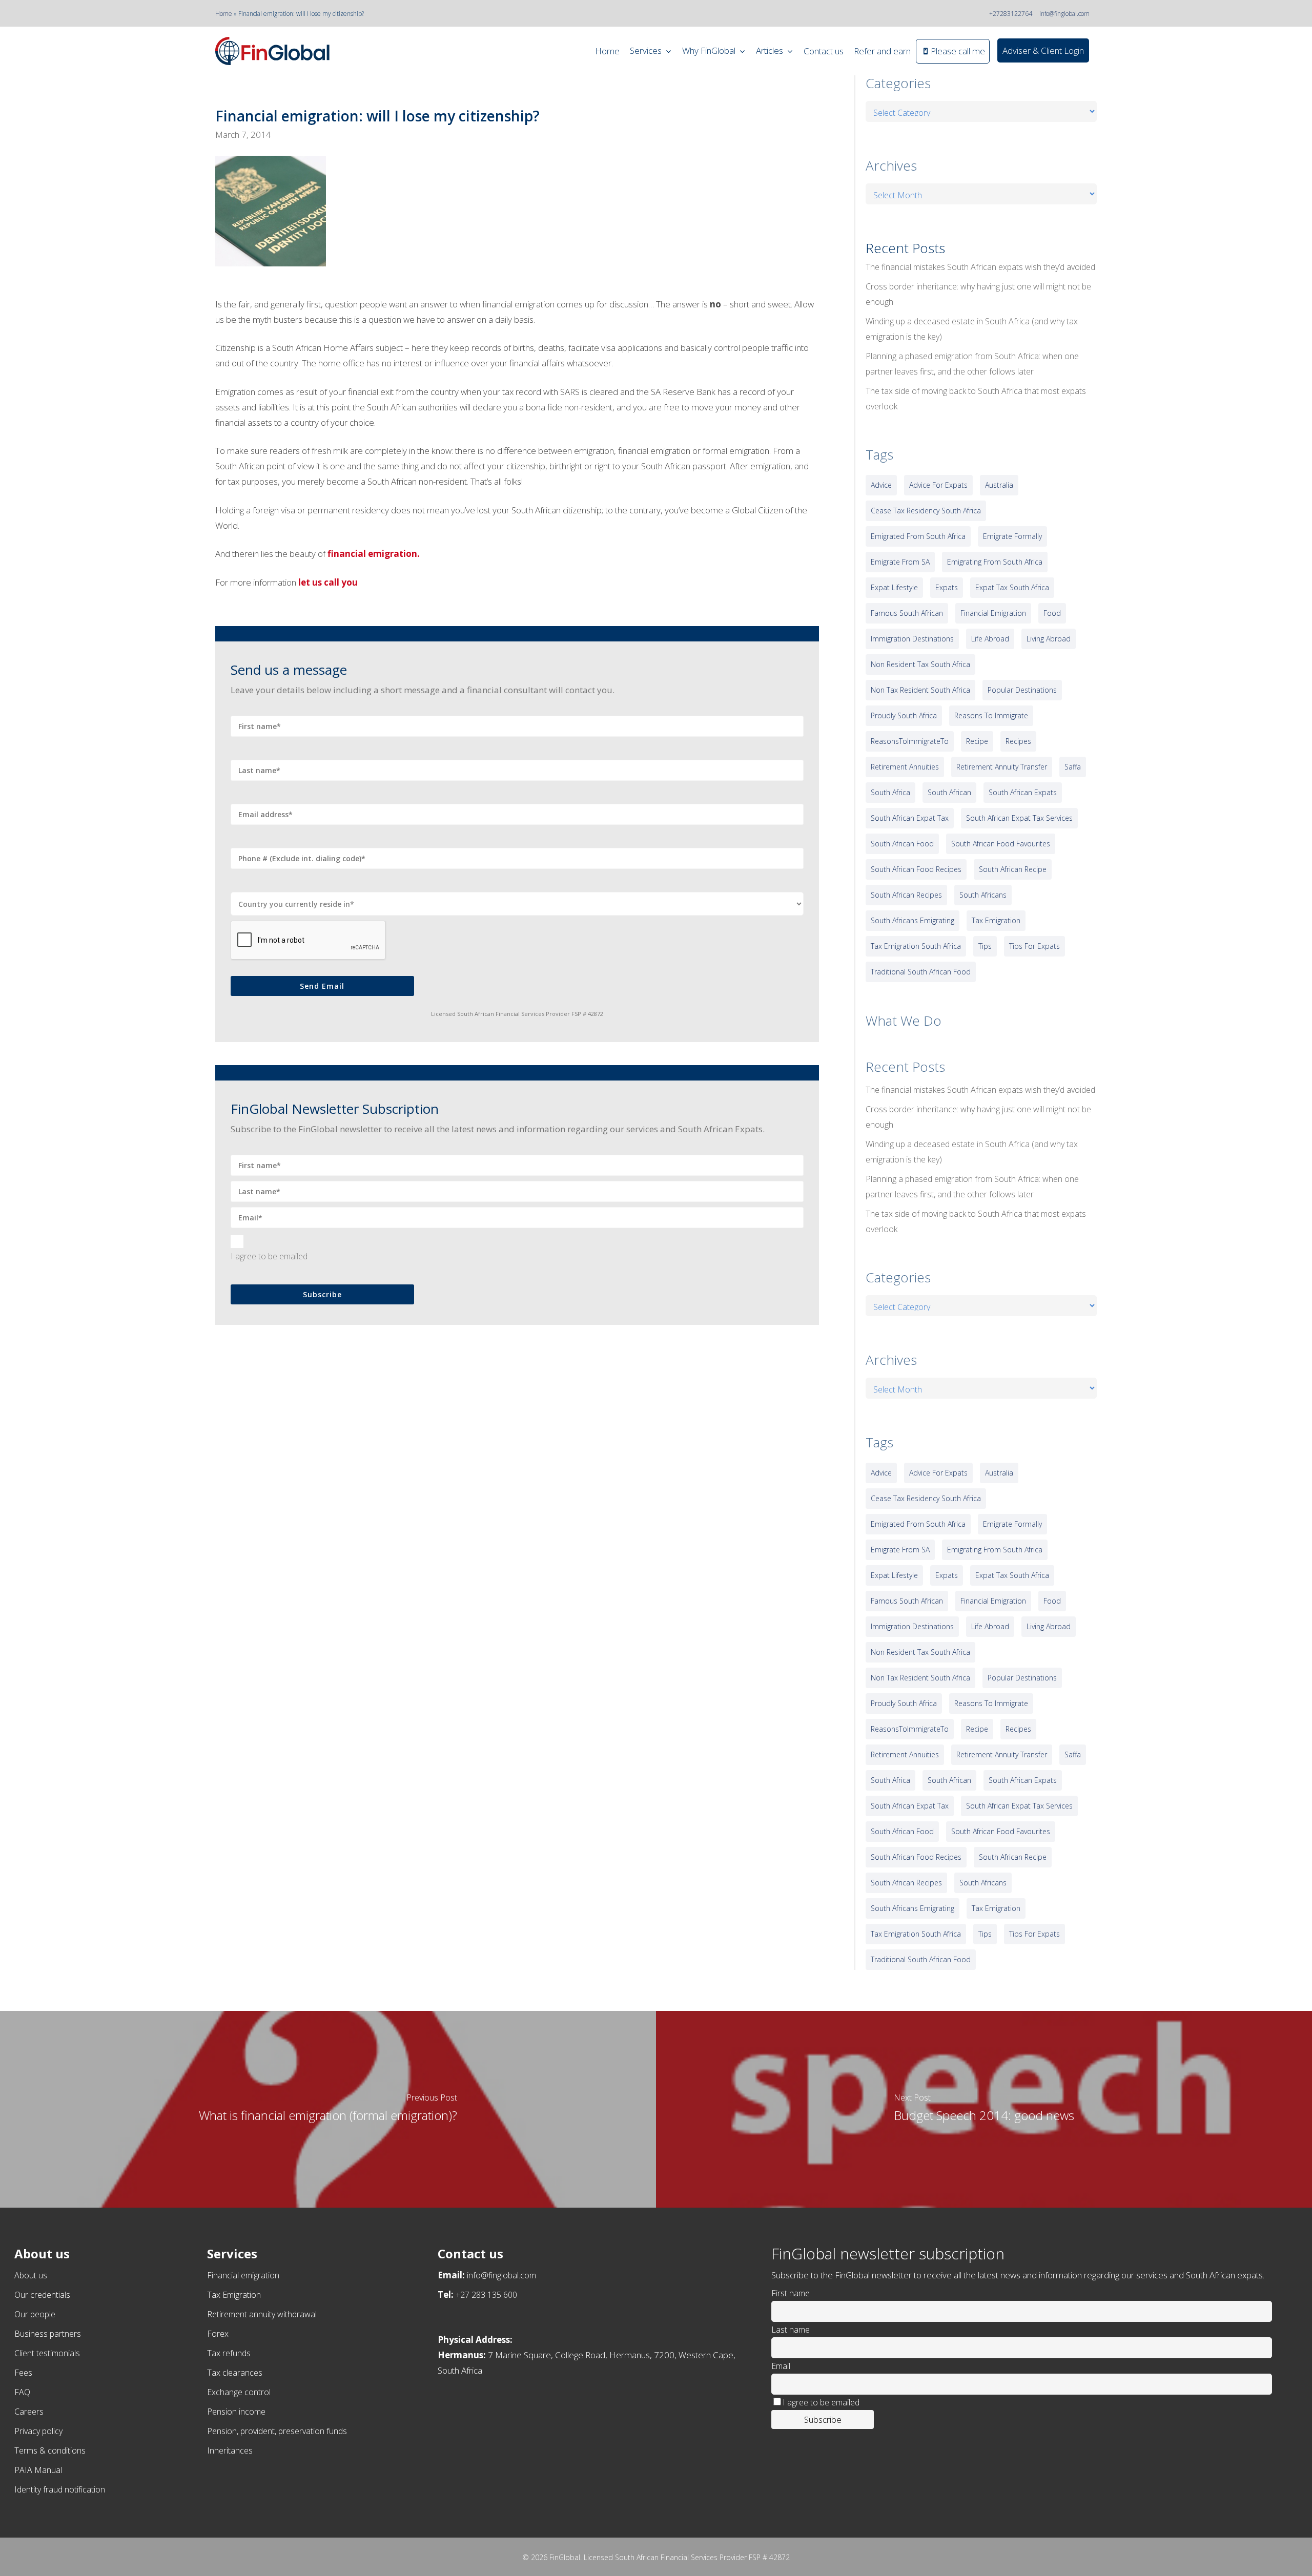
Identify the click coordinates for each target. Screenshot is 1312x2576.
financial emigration (993, 613)
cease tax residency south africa (926, 511)
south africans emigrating (913, 920)
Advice (881, 485)
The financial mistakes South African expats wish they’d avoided (980, 267)
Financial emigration (243, 2275)
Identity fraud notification (60, 2489)
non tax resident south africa (920, 690)
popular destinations (1022, 690)
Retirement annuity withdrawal (262, 2314)
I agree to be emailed (269, 1256)
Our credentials (42, 2295)
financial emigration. (374, 554)
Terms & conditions (50, 2450)
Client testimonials (47, 2353)
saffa (1073, 767)
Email (781, 2366)
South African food (902, 844)
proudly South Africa (904, 715)
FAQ (22, 2392)
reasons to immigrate (991, 715)
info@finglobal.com (1064, 14)
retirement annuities (905, 767)
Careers (29, 2412)
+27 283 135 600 (486, 2295)
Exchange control (239, 2392)
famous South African (907, 613)
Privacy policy (38, 2431)
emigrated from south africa (918, 536)
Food (1052, 613)
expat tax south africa (1012, 587)
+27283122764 (1011, 14)
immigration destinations (912, 639)
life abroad (990, 639)
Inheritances (230, 2450)
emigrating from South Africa (995, 562)
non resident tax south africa (920, 664)
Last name (791, 2330)
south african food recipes (916, 869)
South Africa (890, 792)
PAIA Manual (38, 2470)
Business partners (48, 2334)
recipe (977, 741)
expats (947, 587)
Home (224, 14)
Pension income (236, 2412)
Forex (218, 2334)
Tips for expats (1034, 946)
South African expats (1023, 792)
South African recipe (1013, 869)
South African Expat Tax (910, 818)
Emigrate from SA (900, 562)
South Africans (983, 895)
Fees (23, 2373)
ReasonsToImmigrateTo (910, 741)
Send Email (322, 986)
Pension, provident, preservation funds (277, 2431)
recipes (1018, 741)
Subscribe (322, 1294)
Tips (985, 946)
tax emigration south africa (916, 946)
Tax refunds (229, 2353)
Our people (35, 2314)
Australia (999, 485)
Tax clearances (235, 2373)
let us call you (328, 582)
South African (949, 792)
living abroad (1049, 639)
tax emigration (996, 920)
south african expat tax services (1019, 818)
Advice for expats (938, 485)
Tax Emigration (234, 2295)
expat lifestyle (894, 587)
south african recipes (906, 895)
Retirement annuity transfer (1002, 767)
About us (31, 2275)
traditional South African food (921, 972)
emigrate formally (1012, 536)
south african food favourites (1001, 844)
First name (791, 2293)
